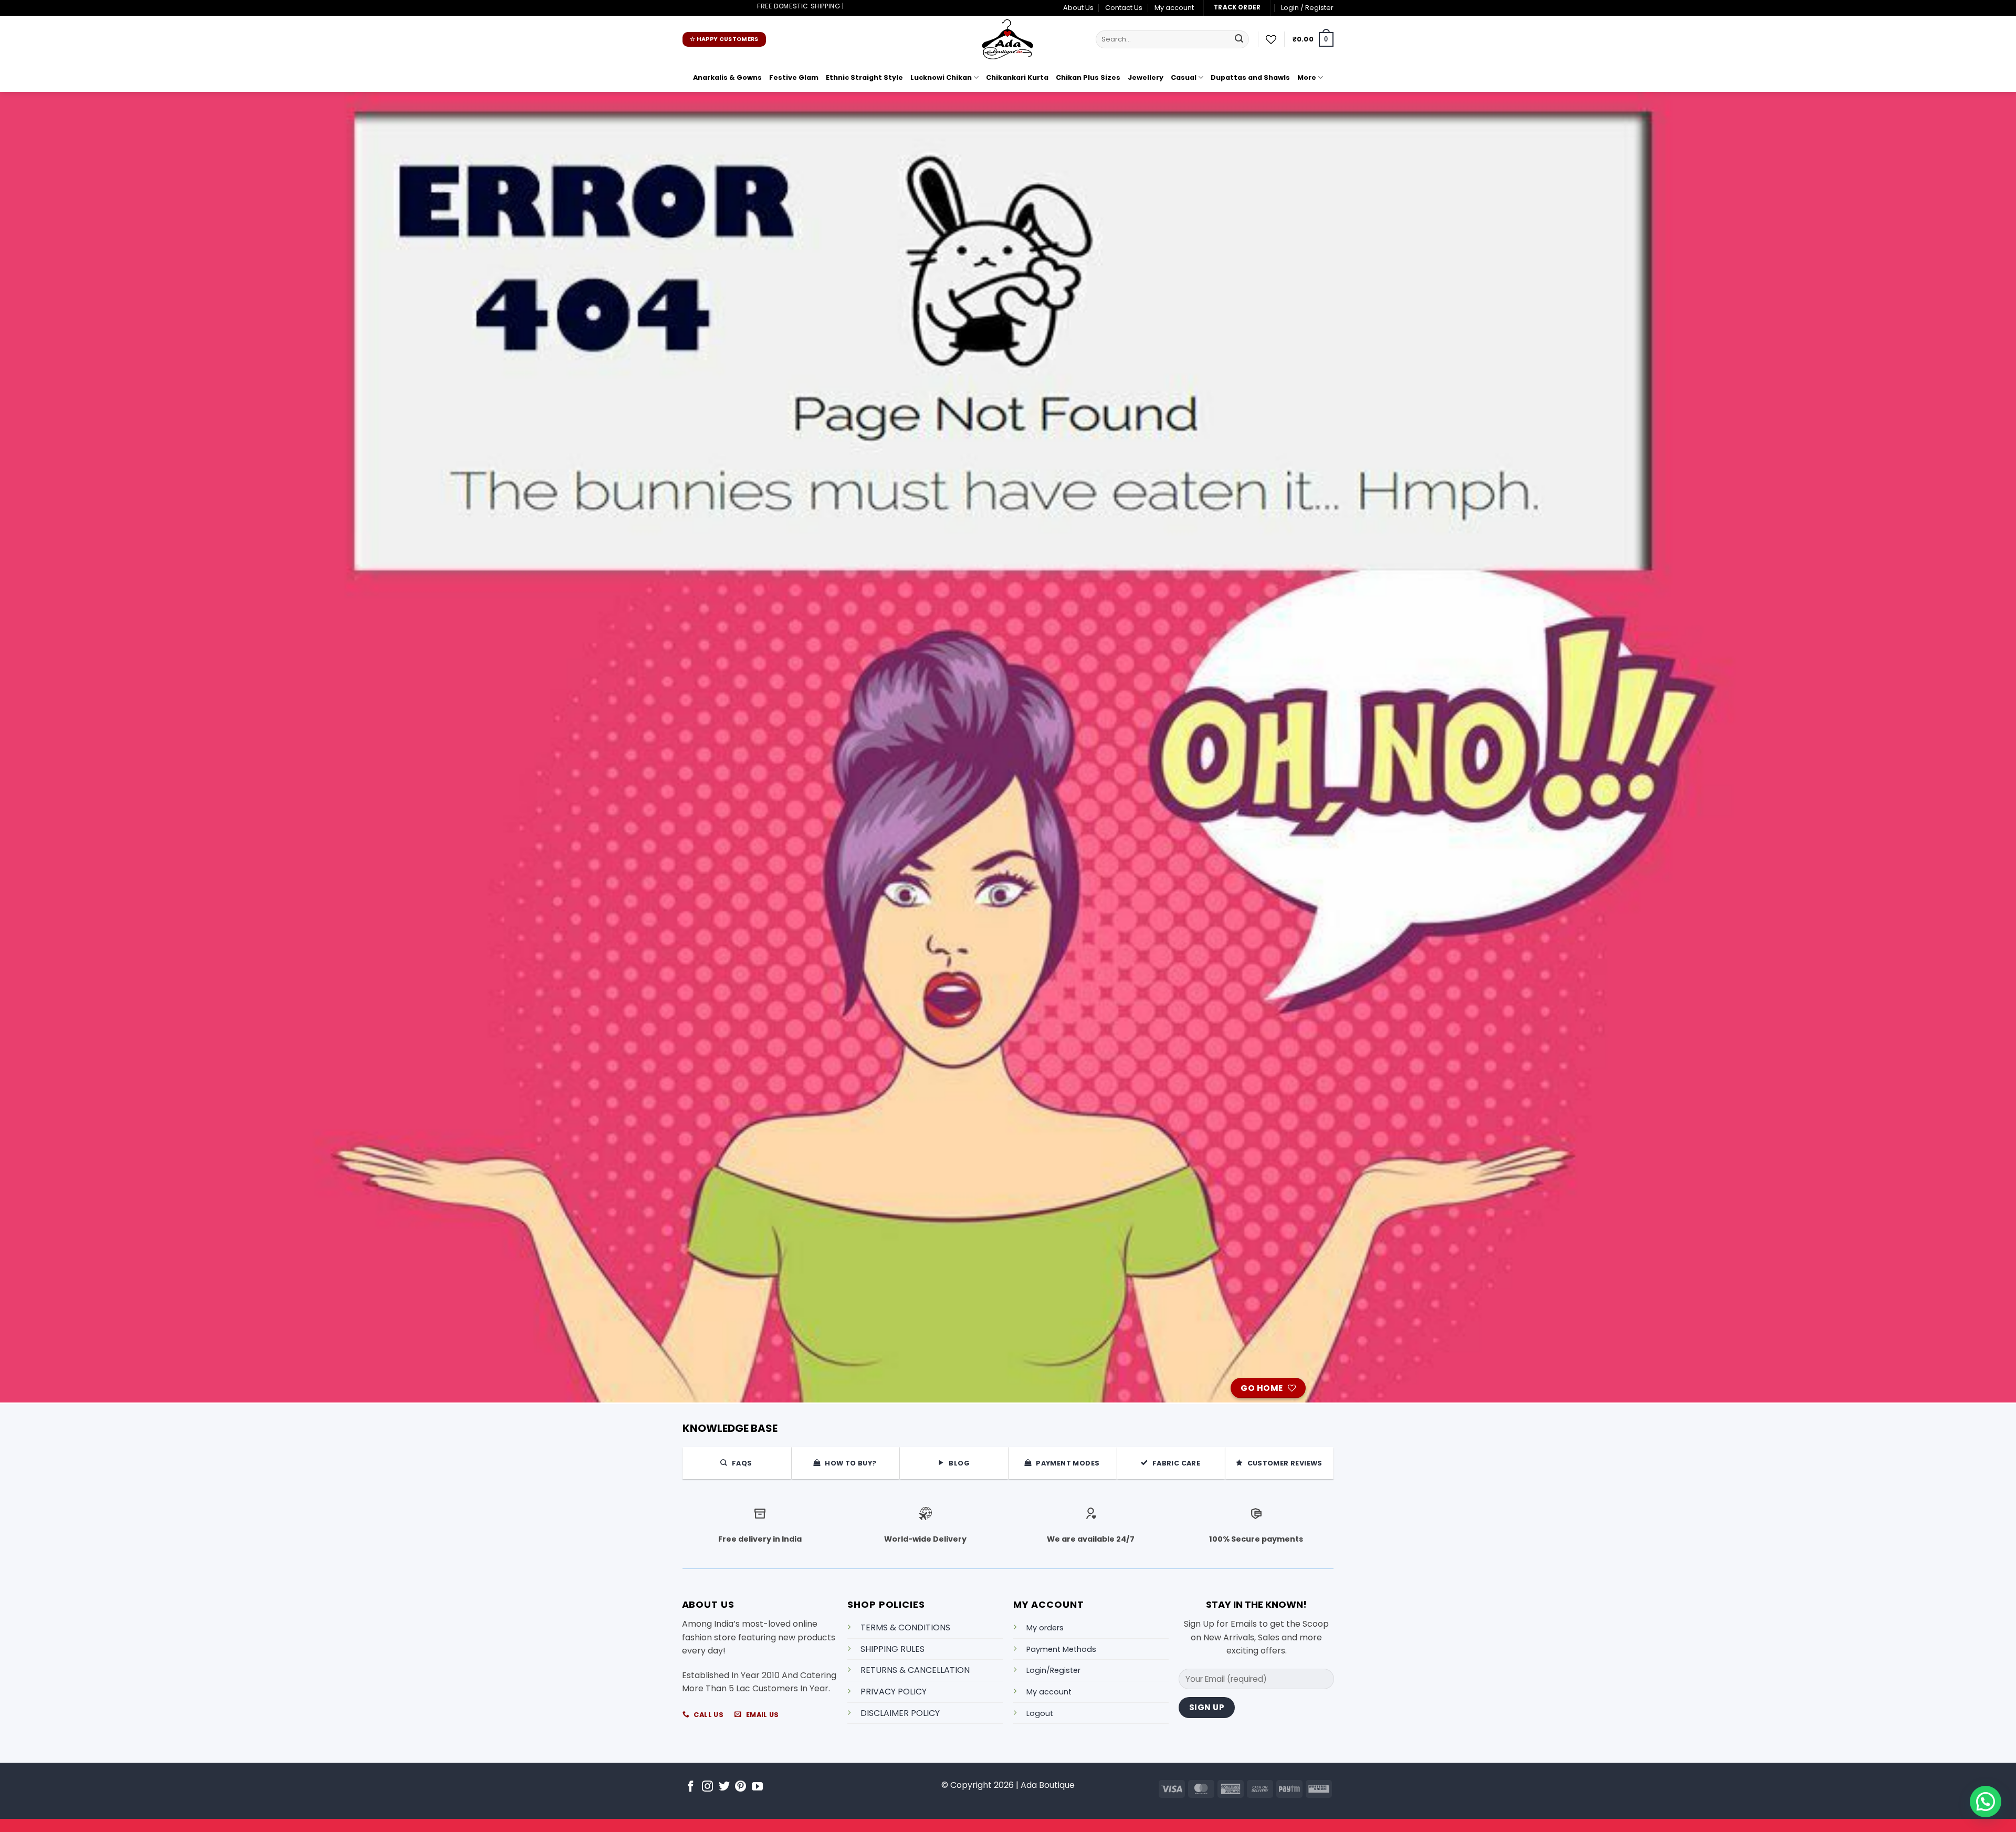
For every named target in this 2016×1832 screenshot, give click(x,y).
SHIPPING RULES (892, 1649)
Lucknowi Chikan (941, 77)
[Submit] (1239, 39)
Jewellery (1146, 77)
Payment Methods (1061, 1649)
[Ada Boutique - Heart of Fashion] (1008, 39)
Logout (1040, 1713)
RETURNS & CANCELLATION (915, 1670)
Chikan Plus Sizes (1088, 77)
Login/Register (1053, 1670)
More (1307, 77)
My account (1174, 8)
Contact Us (1124, 8)
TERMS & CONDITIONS (905, 1627)
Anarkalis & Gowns (727, 77)
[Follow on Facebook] (691, 1787)
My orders (1045, 1628)
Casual (1184, 77)
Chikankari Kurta (1017, 77)
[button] (1307, 8)
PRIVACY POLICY (894, 1692)
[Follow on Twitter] (724, 1787)
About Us (1078, 8)
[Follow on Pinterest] (741, 1787)
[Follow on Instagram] (707, 1787)
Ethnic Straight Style (864, 77)
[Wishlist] (1271, 39)
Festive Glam (794, 77)
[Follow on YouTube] (757, 1787)
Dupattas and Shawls (1250, 77)
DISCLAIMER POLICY (900, 1713)
